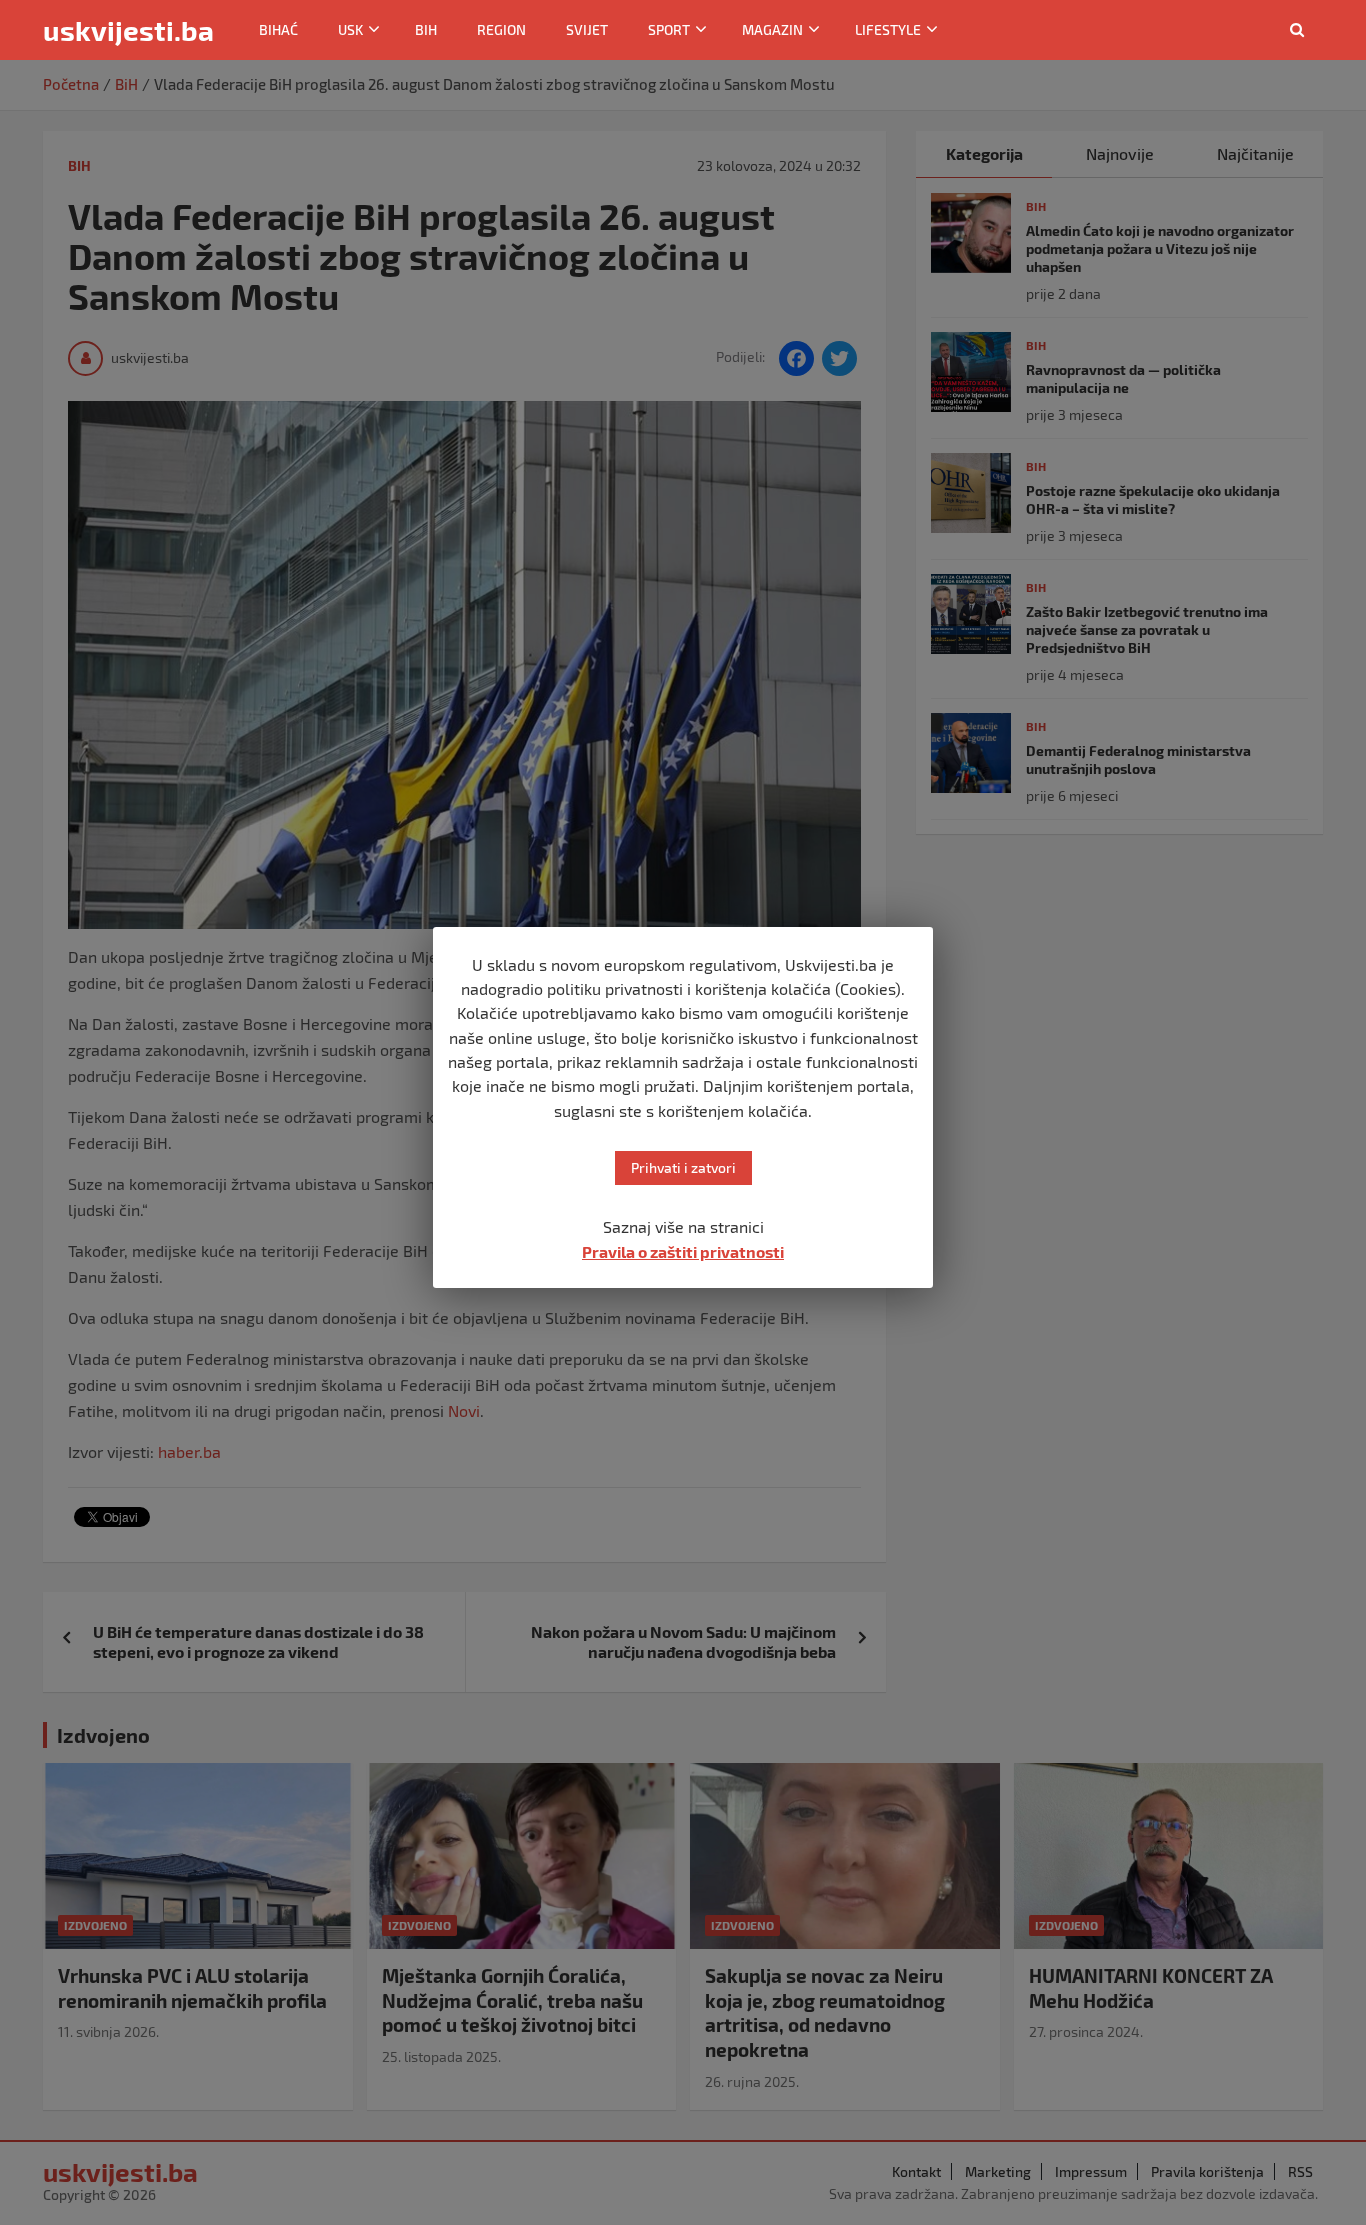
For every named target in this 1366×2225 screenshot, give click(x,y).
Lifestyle (888, 29)
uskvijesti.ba (128, 30)
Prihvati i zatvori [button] (683, 1167)
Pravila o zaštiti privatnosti (683, 1251)
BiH (426, 29)
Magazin (772, 29)
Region (501, 29)
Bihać (278, 29)
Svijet (587, 29)
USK (350, 29)
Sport (669, 29)
